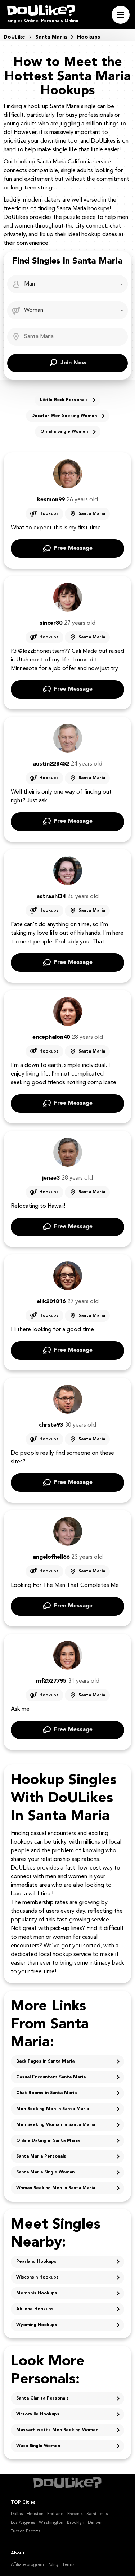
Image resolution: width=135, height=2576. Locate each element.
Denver (95, 2523)
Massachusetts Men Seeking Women (57, 2430)
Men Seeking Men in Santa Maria (53, 2109)
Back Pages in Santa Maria (45, 2061)
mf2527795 (51, 1681)
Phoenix (75, 2514)
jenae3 (51, 1178)
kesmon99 (51, 500)
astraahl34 (51, 897)
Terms (68, 2565)
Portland (55, 2514)
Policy (53, 2565)
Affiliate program (27, 2565)
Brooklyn (76, 2523)
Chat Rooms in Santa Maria (46, 2093)
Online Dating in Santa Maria (48, 2141)
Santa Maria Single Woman (45, 2172)
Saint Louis (97, 2514)
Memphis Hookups (37, 2293)
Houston (35, 2514)
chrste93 (51, 1425)
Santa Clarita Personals (42, 2398)
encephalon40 (51, 1037)
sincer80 (51, 623)
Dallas (17, 2514)
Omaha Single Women (64, 432)
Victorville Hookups (38, 2414)
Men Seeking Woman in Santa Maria (56, 2125)
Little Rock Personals (64, 400)
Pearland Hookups (36, 2262)
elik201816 (51, 1302)
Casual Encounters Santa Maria (51, 2077)
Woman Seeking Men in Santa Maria (56, 2188)
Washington (51, 2523)
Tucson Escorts (26, 2531)
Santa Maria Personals (41, 2157)
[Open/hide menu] (121, 15)
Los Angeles (23, 2523)
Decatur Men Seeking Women (64, 416)
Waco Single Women (38, 2446)
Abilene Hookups (35, 2309)
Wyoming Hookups (37, 2325)
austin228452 (51, 764)
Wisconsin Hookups (37, 2277)
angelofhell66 (51, 1557)
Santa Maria (92, 514)
